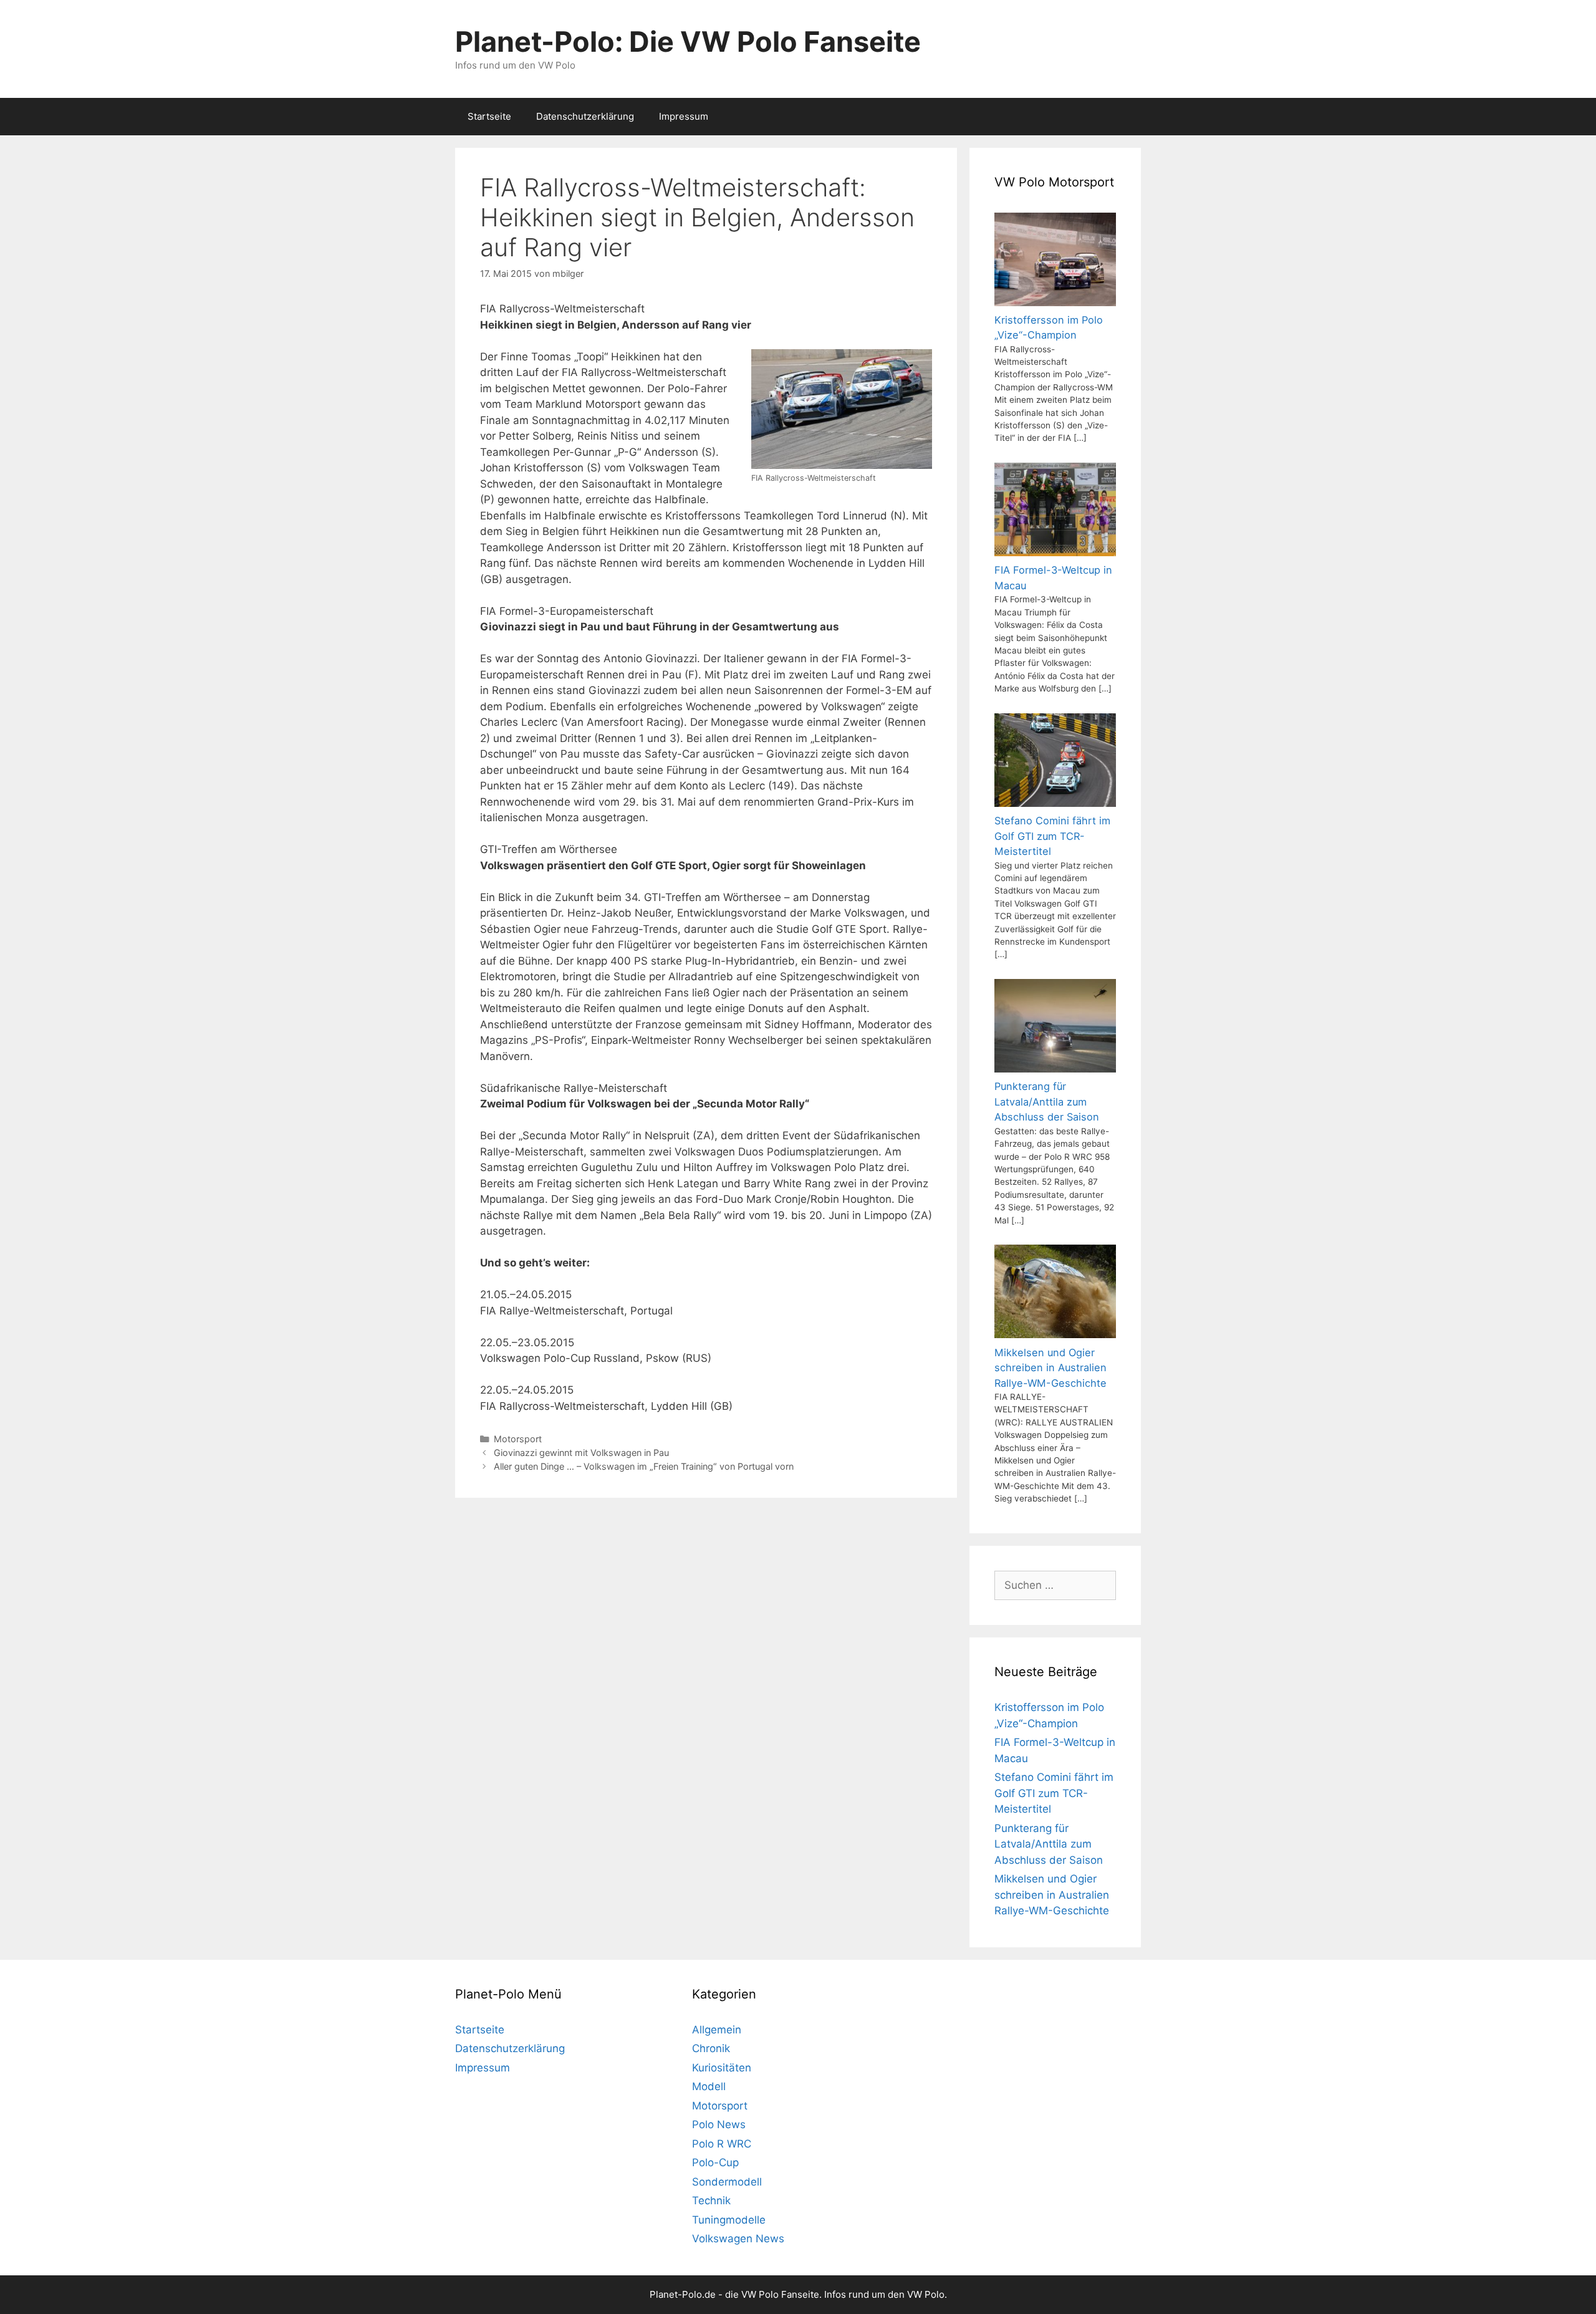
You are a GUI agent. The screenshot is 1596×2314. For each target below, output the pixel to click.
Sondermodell (727, 2182)
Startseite (489, 116)
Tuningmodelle (729, 2220)
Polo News (719, 2124)
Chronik (711, 2048)
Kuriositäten (722, 2068)
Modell (709, 2086)
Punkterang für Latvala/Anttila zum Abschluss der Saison (1049, 1844)
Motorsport (518, 1439)
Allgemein (717, 2030)
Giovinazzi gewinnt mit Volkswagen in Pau (581, 1453)
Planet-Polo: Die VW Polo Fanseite (688, 41)
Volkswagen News (738, 2239)
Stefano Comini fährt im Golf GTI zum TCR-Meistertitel (1054, 1793)
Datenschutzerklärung (585, 116)
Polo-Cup (715, 2162)
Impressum (684, 116)
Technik (711, 2201)
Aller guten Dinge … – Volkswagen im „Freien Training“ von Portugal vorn (644, 1466)
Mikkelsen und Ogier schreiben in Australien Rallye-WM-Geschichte (1052, 1895)
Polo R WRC (722, 2144)
